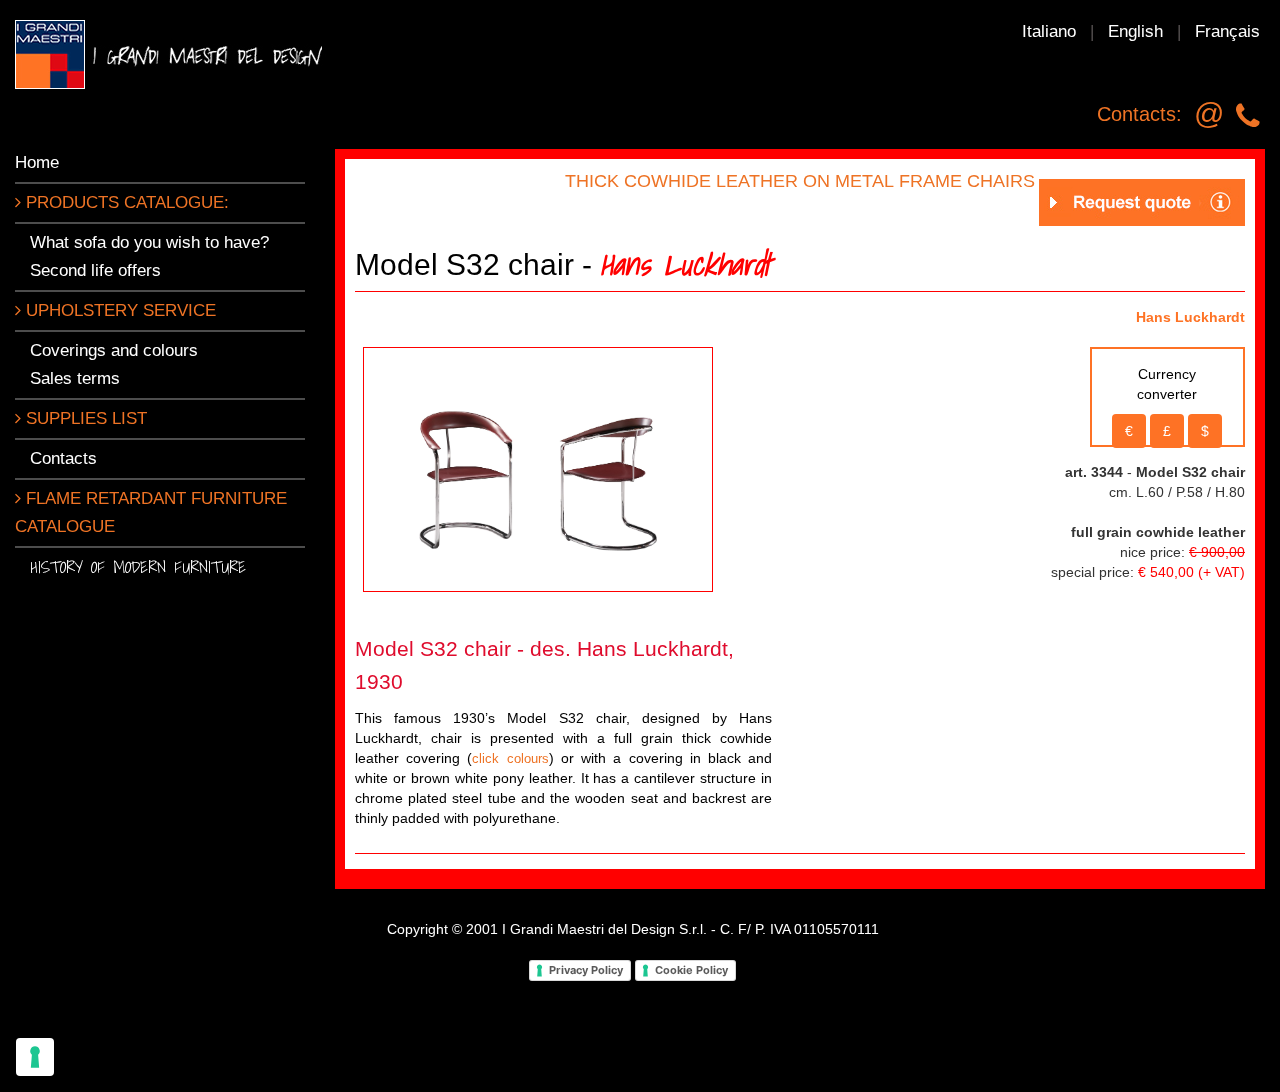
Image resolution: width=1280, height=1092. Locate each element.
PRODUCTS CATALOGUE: (125, 202)
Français (1227, 31)
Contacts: (1139, 114)
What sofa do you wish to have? (149, 242)
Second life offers (95, 270)
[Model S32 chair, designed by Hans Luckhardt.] (538, 467)
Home (37, 162)
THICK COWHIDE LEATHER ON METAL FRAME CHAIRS (800, 181)
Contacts (63, 458)
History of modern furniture (138, 566)
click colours (510, 758)
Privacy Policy (586, 970)
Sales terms (75, 378)
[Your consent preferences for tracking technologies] (35, 1057)
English (1135, 31)
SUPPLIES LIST (84, 418)
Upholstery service (118, 310)
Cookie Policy (691, 970)
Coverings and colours (114, 350)
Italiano (1049, 31)
